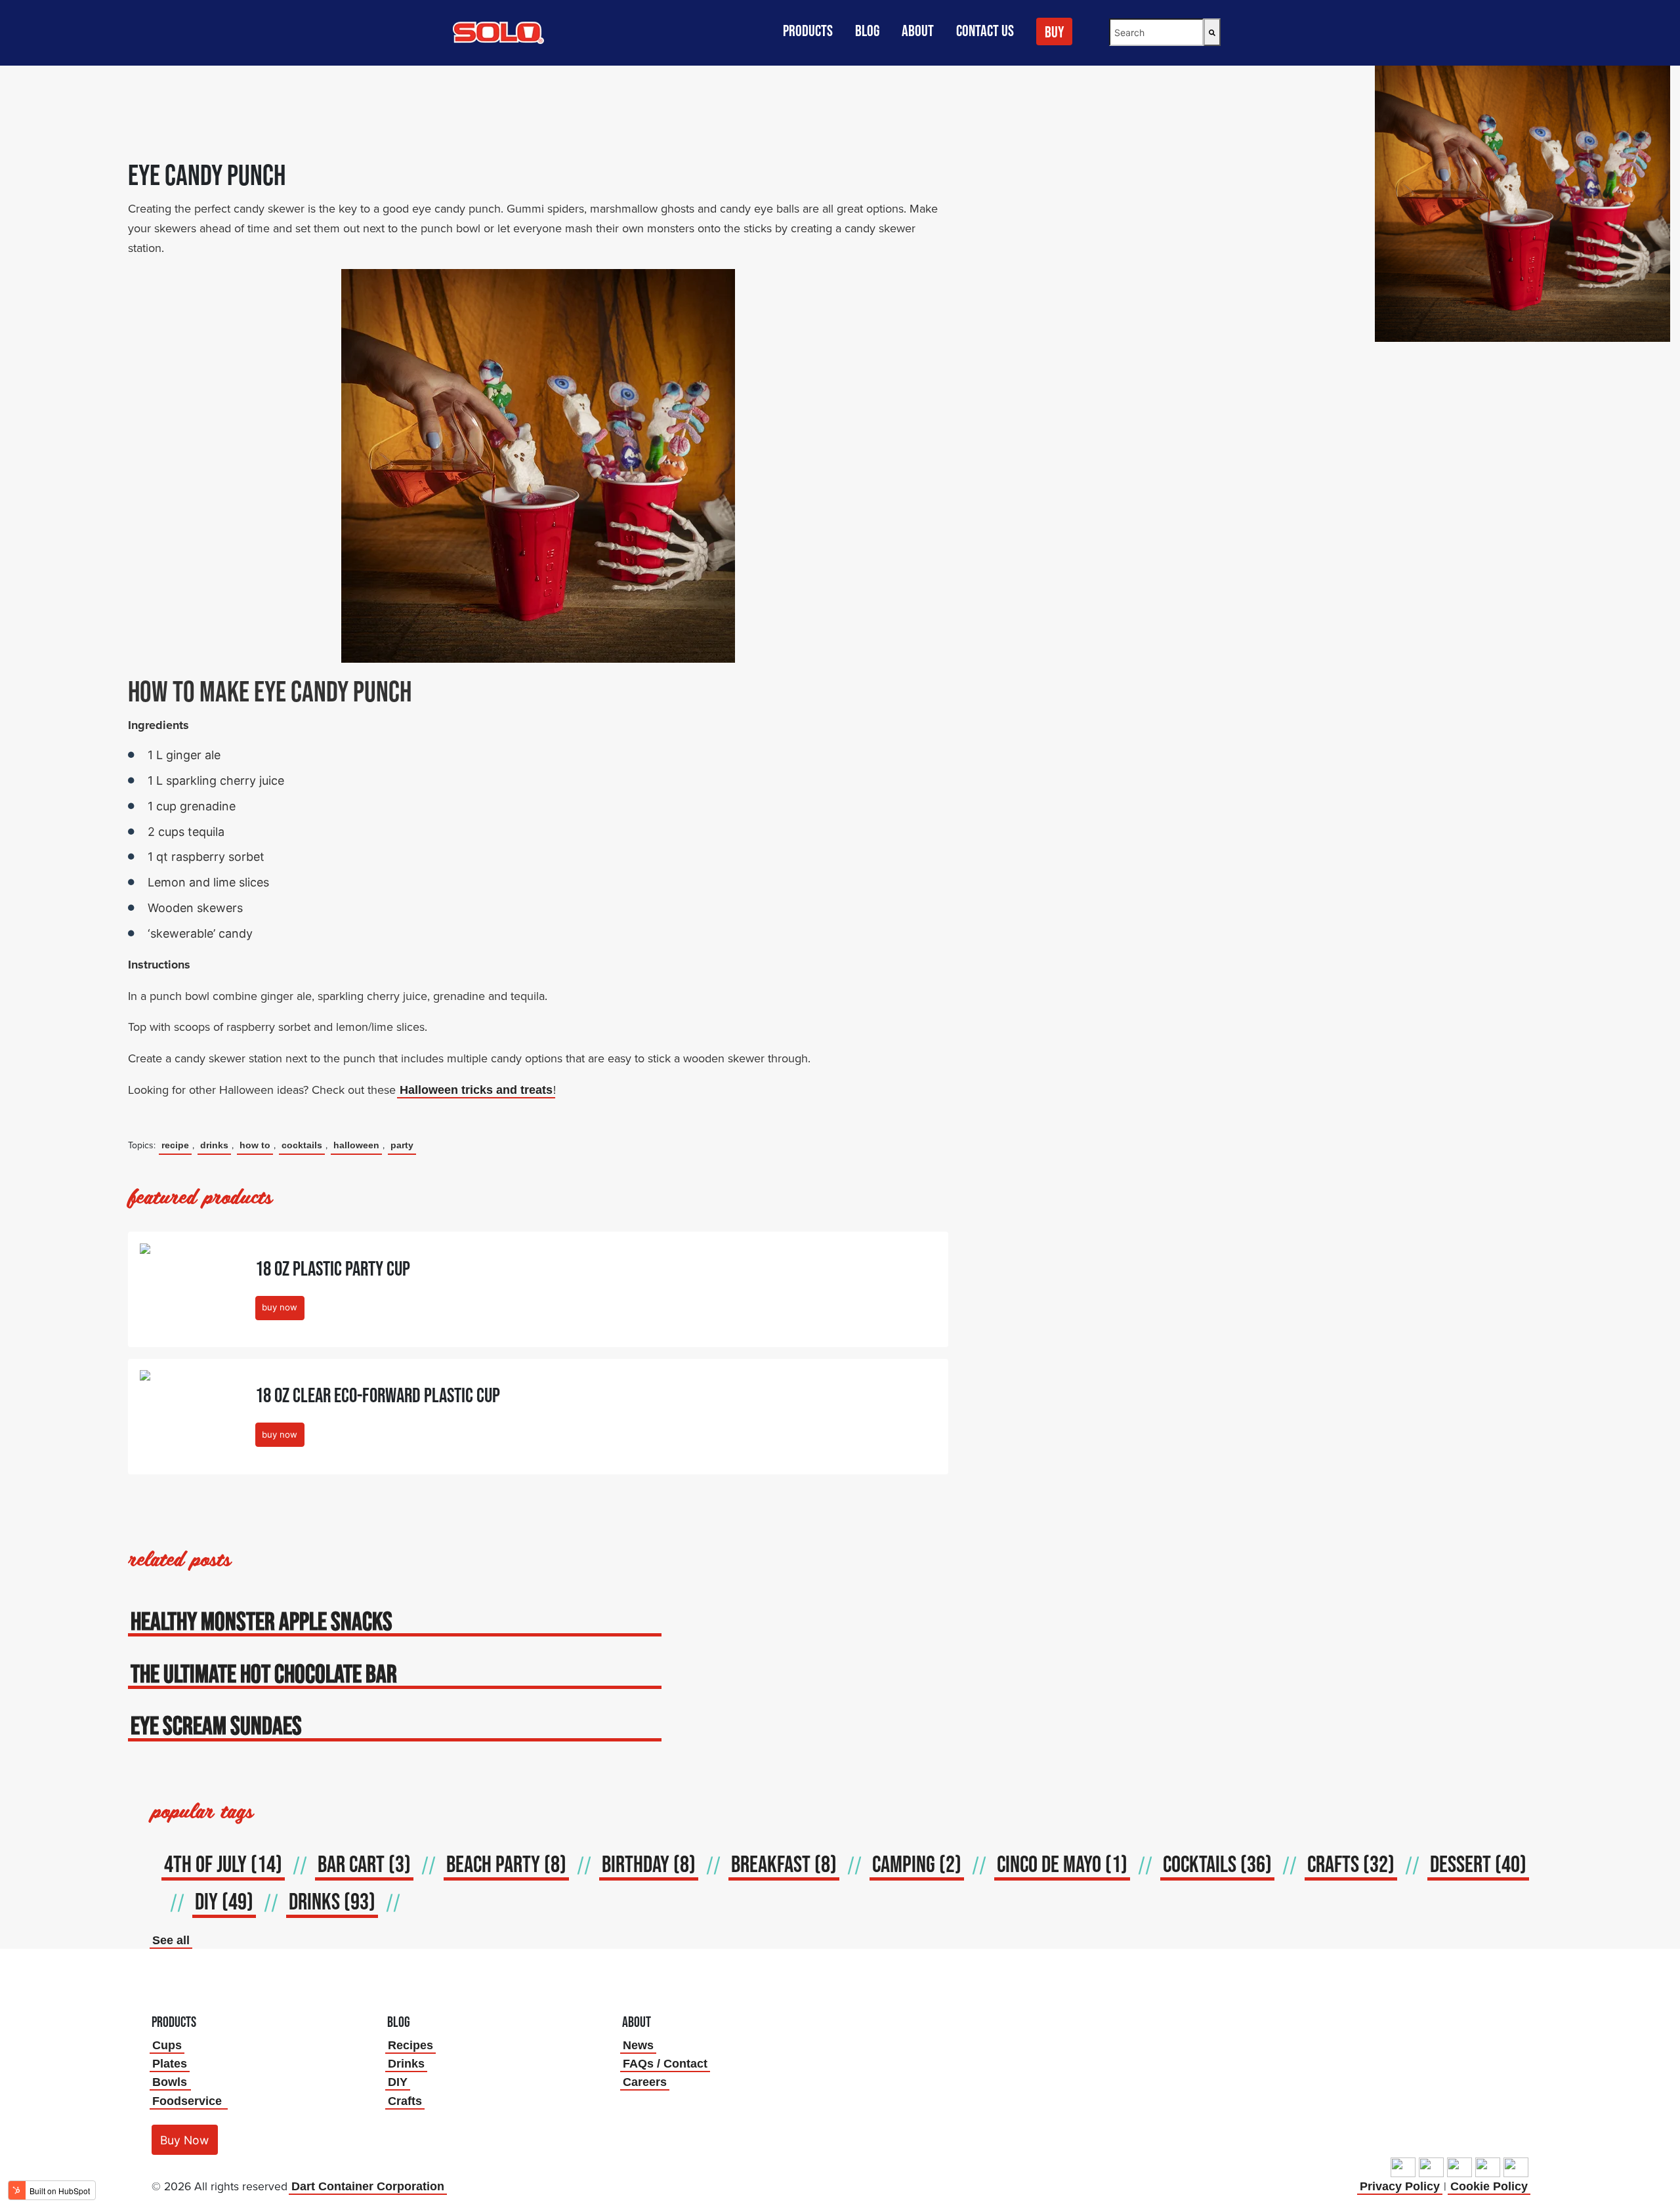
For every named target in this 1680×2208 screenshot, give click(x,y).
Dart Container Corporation (368, 2186)
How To (255, 1145)
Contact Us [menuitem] (985, 31)
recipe (175, 1145)
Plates (170, 2064)
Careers (645, 2082)
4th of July (223, 1864)
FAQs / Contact (665, 2064)
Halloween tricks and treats (476, 1090)
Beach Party (506, 1864)
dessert (1478, 1864)
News (638, 2045)
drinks (214, 1145)
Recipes (410, 2045)
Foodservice (187, 2101)
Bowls (170, 2082)
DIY (224, 1901)
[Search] (1212, 32)
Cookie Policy (1489, 2186)
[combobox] (1156, 32)
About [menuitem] (918, 31)
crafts (1351, 1864)
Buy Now (184, 2140)
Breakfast (784, 1864)
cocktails (302, 1145)
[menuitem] (1056, 37)
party (402, 1145)
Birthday (649, 1864)
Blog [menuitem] (867, 31)
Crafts (405, 2101)
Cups (167, 2045)
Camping (917, 1864)
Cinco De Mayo (1062, 1864)
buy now (280, 1307)
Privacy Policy (1400, 2186)
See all (171, 1940)
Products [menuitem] (808, 31)
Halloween (356, 1145)
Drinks (406, 2064)
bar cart (364, 1864)
